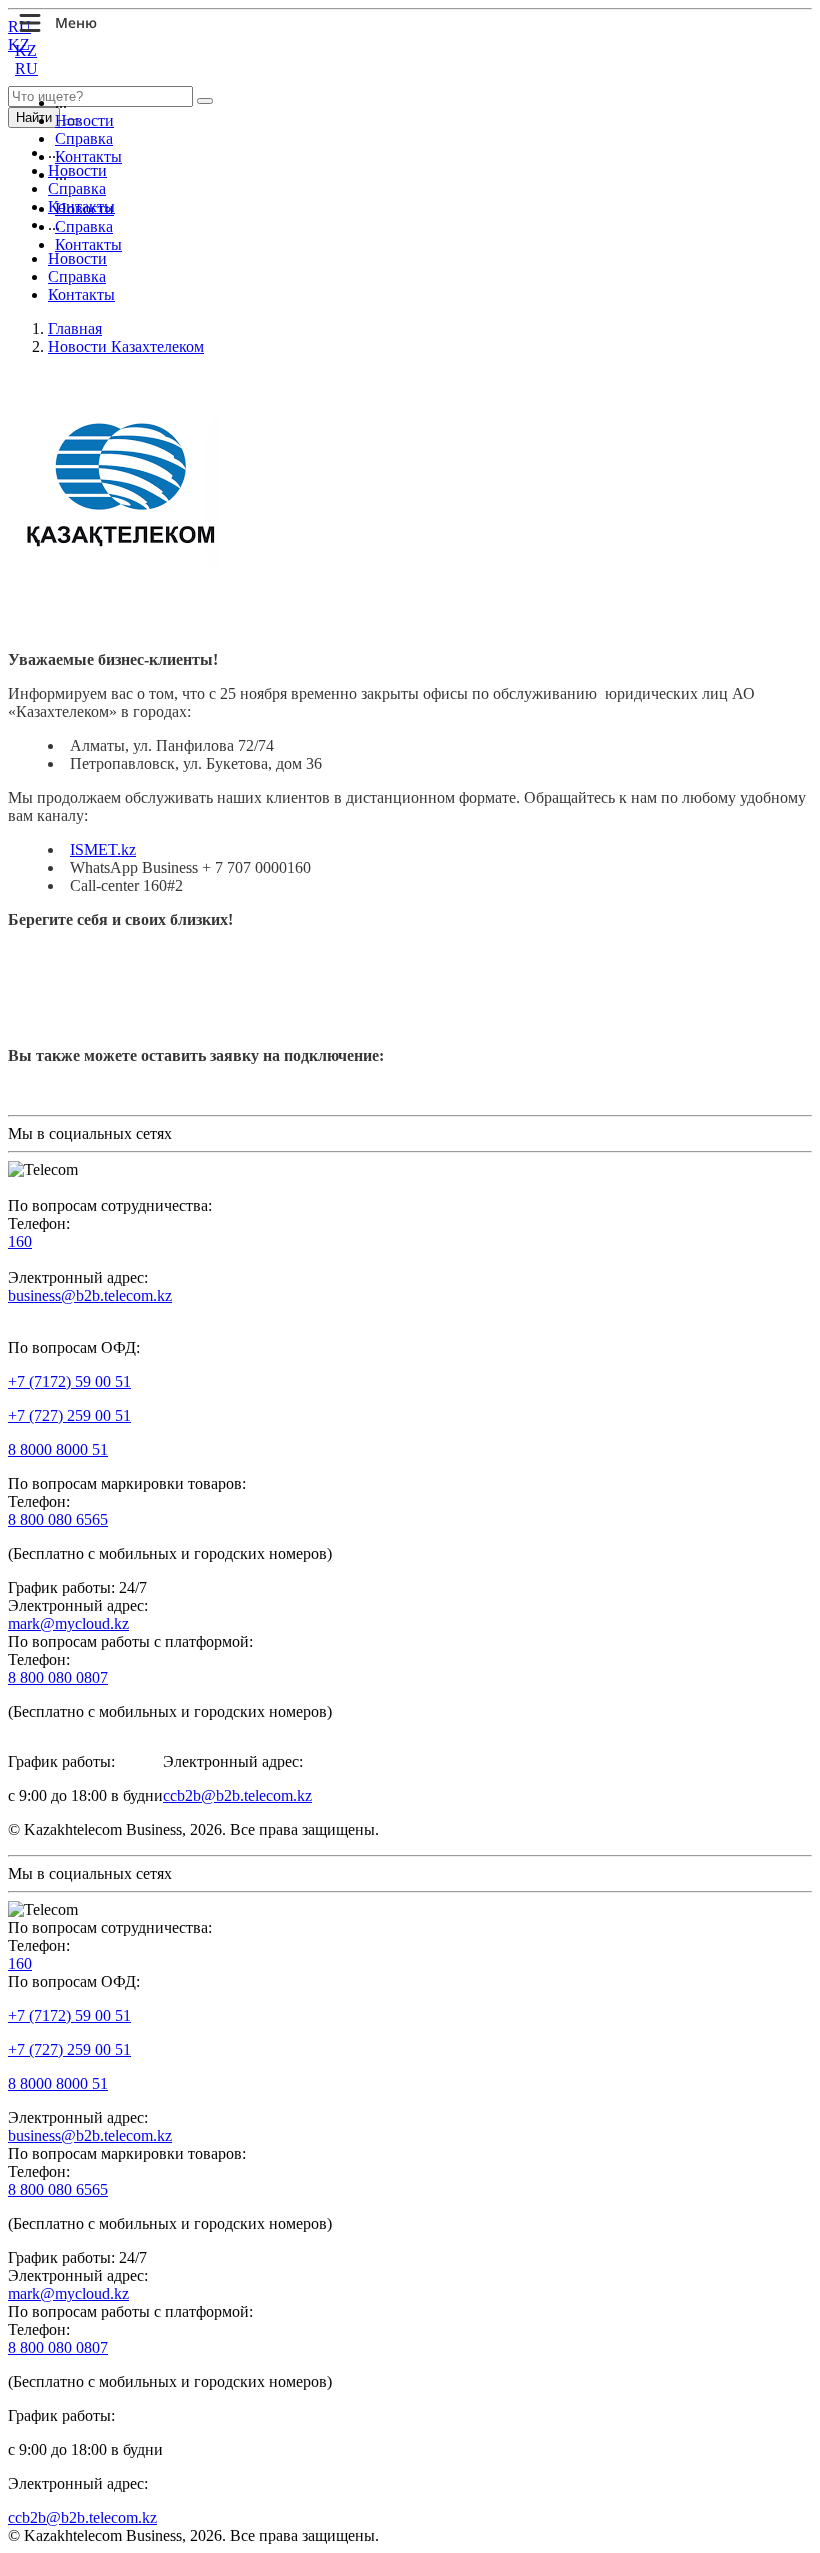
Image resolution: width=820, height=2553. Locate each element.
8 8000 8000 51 (58, 1449)
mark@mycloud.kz (68, 1623)
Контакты (88, 156)
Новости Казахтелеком (126, 346)
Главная (75, 328)
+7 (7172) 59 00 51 (69, 1381)
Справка (84, 138)
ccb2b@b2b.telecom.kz (237, 1795)
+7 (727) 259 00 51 (69, 1415)
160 (20, 1241)
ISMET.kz (103, 849)
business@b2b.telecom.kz (90, 1295)
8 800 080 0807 (58, 1677)
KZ (26, 50)
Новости (84, 120)
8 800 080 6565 (58, 1519)
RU (26, 68)
